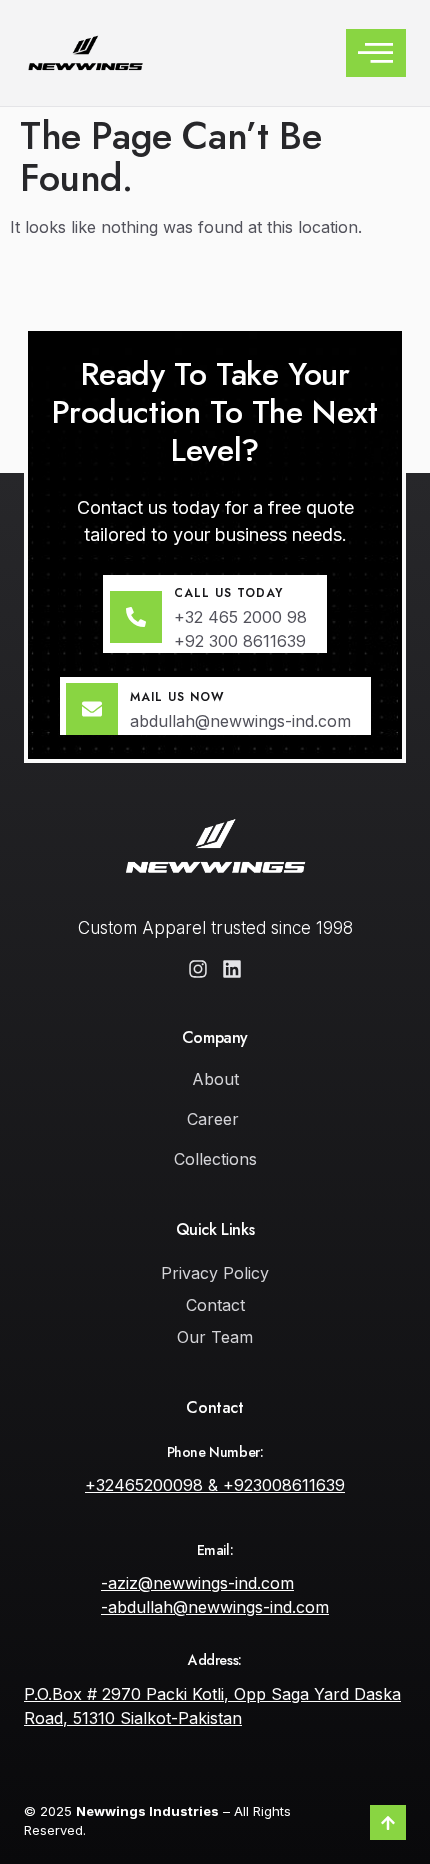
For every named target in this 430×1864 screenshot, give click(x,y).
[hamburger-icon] (376, 53)
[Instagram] (198, 969)
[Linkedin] (232, 969)
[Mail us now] (92, 709)
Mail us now (177, 697)
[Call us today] (136, 617)
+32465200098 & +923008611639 (215, 1485)
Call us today (228, 593)
